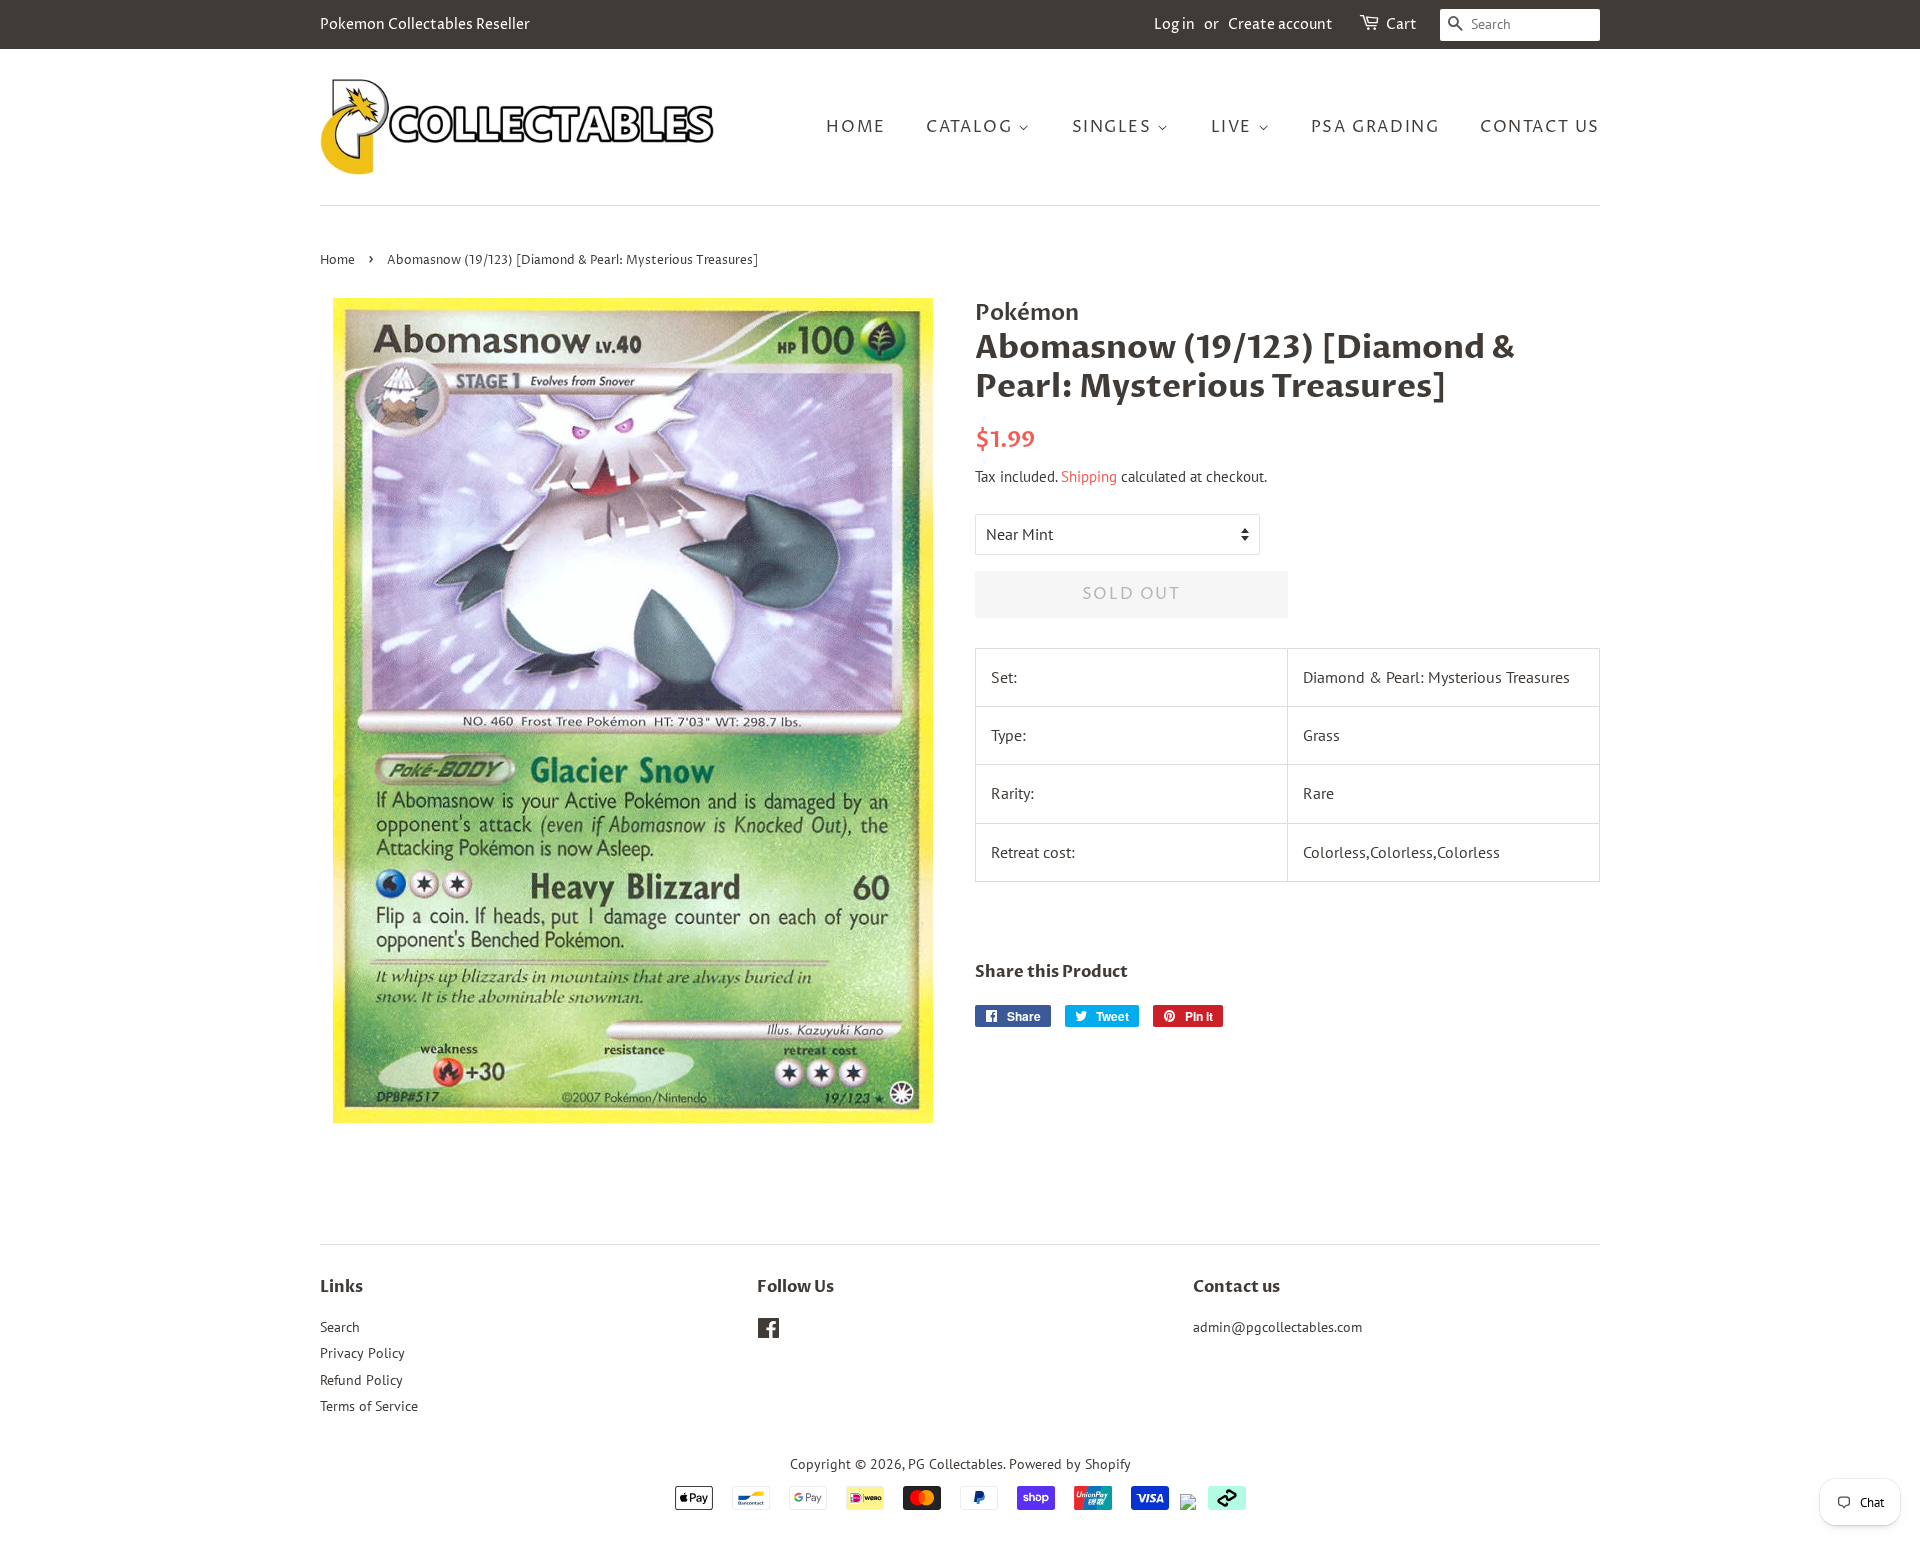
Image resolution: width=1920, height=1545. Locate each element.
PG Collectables (955, 1464)
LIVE (1234, 127)
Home (855, 127)
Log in (1174, 24)
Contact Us (1540, 127)
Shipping (1089, 476)
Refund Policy (361, 1380)
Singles (1115, 127)
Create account (1280, 24)
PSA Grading (1375, 127)
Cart (1401, 24)
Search (340, 1327)
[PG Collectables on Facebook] (768, 1332)
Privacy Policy (362, 1353)
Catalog (972, 127)
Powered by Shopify (1070, 1464)
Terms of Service (369, 1406)
